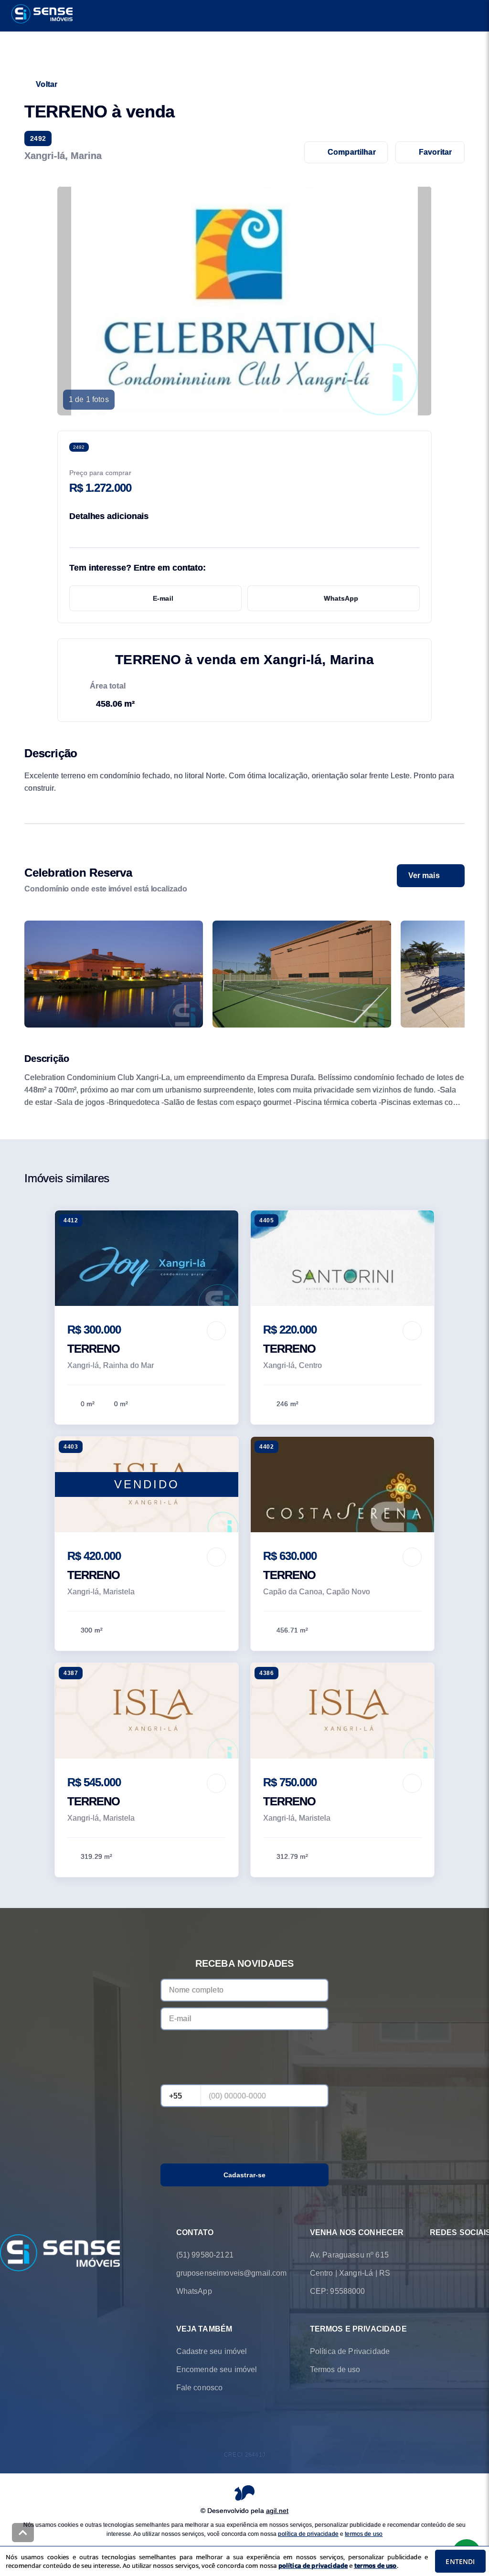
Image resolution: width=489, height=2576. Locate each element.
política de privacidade (308, 2534)
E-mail (163, 598)
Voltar (47, 84)
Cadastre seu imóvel (212, 2351)
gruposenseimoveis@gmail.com (232, 2273)
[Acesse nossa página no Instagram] (462, 2255)
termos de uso (364, 2534)
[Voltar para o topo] (23, 2533)
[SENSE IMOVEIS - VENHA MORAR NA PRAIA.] (60, 2254)
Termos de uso (335, 2369)
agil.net (277, 2511)
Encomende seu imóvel (217, 2369)
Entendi (460, 2561)
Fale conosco (200, 2388)
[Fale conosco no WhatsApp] (436, 2255)
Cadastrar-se (245, 2175)
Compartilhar (352, 152)
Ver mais (424, 875)
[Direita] (452, 974)
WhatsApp (341, 598)
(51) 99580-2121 (205, 2255)
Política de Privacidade (350, 2351)
